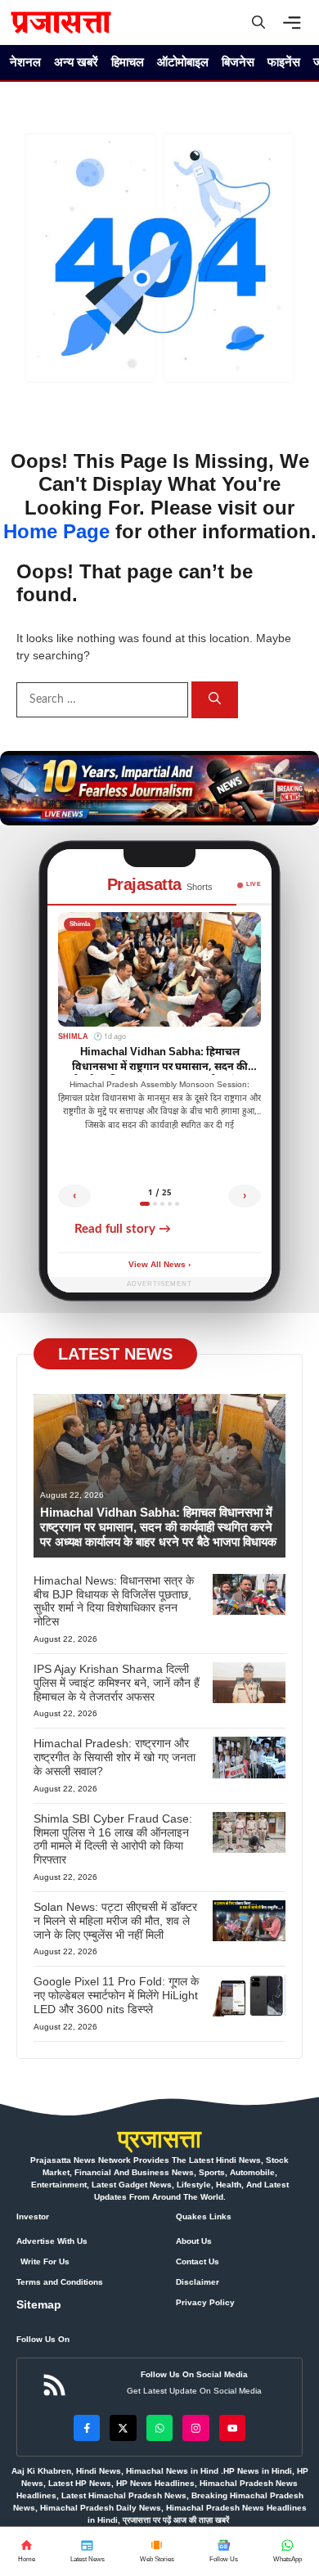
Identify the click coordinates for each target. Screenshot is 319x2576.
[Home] (26, 2551)
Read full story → (123, 1229)
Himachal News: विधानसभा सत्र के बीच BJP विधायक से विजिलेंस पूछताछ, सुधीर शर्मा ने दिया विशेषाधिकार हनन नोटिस (114, 1601)
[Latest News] (87, 2551)
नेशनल (25, 62)
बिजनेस (238, 62)
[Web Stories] (157, 2551)
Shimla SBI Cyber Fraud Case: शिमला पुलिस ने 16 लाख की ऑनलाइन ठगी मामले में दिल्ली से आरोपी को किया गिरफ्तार (113, 1839)
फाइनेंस (284, 62)
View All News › (159, 1265)
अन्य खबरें (76, 62)
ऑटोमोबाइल (183, 62)
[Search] (215, 700)
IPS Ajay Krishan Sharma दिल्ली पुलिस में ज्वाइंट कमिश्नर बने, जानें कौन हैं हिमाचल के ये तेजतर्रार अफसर (117, 1683)
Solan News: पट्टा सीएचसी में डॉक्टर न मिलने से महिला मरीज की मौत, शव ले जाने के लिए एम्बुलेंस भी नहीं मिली (115, 1921)
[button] (258, 22)
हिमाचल (128, 62)
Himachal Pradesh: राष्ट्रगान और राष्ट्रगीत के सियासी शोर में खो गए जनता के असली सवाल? (115, 1757)
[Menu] (296, 23)
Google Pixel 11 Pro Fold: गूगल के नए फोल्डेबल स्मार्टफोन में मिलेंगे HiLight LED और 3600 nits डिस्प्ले (116, 1995)
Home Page (56, 531)
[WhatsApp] (223, 2551)
